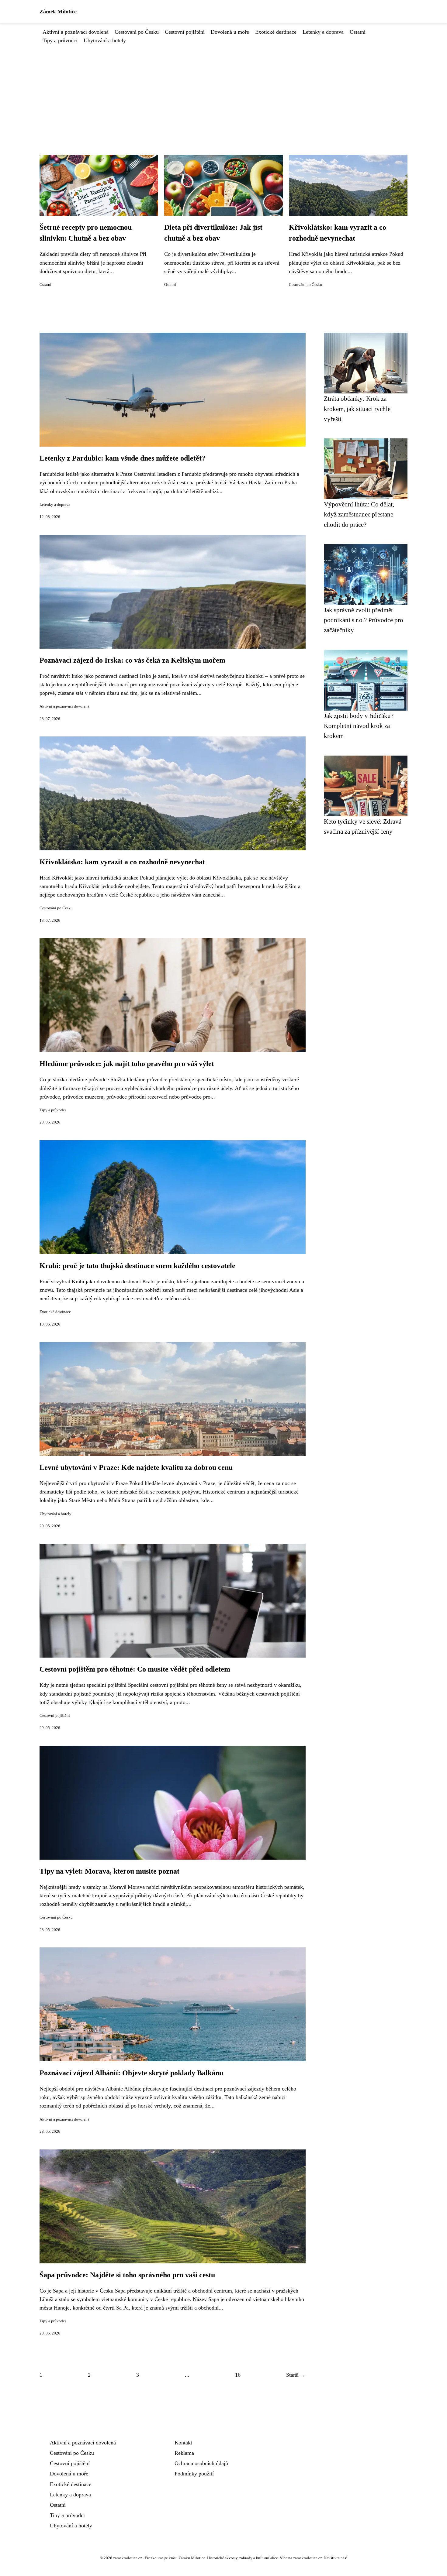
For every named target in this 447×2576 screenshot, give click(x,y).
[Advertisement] (223, 90)
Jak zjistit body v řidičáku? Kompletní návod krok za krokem (359, 726)
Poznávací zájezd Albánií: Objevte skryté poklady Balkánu (131, 2073)
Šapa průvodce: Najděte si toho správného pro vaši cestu (127, 2275)
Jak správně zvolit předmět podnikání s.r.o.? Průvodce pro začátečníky (364, 620)
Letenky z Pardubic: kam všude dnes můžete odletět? (122, 458)
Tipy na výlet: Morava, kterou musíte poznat (109, 1871)
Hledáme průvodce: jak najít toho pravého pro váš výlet (127, 1064)
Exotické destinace (276, 32)
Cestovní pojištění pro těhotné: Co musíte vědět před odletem (135, 1669)
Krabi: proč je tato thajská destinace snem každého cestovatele (137, 1266)
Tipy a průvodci (60, 40)
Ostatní (358, 32)
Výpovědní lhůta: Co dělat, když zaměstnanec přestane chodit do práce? (359, 514)
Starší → (296, 2375)
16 (238, 2375)
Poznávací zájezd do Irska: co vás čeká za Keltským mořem (132, 660)
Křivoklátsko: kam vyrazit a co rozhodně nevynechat (122, 862)
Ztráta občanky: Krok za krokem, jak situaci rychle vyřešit (357, 409)
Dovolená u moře (230, 32)
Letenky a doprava (323, 32)
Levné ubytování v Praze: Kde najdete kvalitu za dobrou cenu (136, 1467)
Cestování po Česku (137, 32)
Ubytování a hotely (105, 40)
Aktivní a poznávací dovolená (76, 32)
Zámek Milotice (58, 12)
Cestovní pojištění (185, 32)
